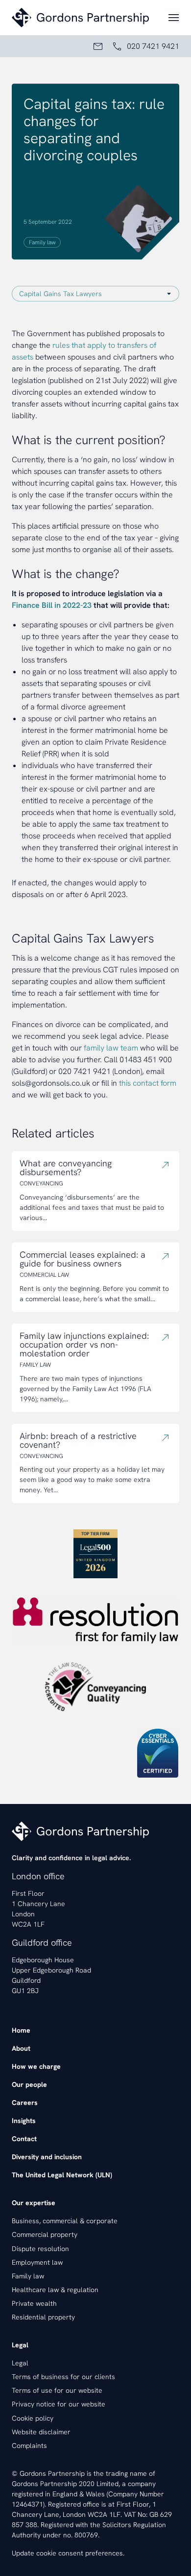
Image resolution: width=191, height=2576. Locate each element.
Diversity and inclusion (47, 2157)
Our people (29, 2084)
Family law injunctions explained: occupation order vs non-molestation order (84, 1345)
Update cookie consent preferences (67, 2553)
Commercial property (45, 2234)
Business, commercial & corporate (65, 2221)
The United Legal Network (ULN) (62, 2175)
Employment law (37, 2262)
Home (21, 2030)
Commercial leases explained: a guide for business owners (83, 1259)
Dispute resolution (40, 2249)
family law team (111, 1048)
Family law (42, 242)
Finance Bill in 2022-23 (52, 605)
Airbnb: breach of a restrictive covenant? (78, 1440)
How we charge (36, 2066)
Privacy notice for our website (59, 2404)
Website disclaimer (41, 2432)
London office (38, 1876)
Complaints (29, 2446)
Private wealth (34, 2303)
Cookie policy (33, 2418)
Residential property (43, 2317)
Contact (24, 2139)
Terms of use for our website (57, 2390)
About (21, 2048)
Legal (20, 2363)
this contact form (148, 1083)
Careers (25, 2103)
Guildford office (42, 1943)
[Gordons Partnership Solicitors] (84, 18)
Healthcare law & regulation (55, 2290)
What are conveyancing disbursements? (66, 1168)
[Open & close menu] (174, 18)
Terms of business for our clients (63, 2377)
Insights (24, 2121)
